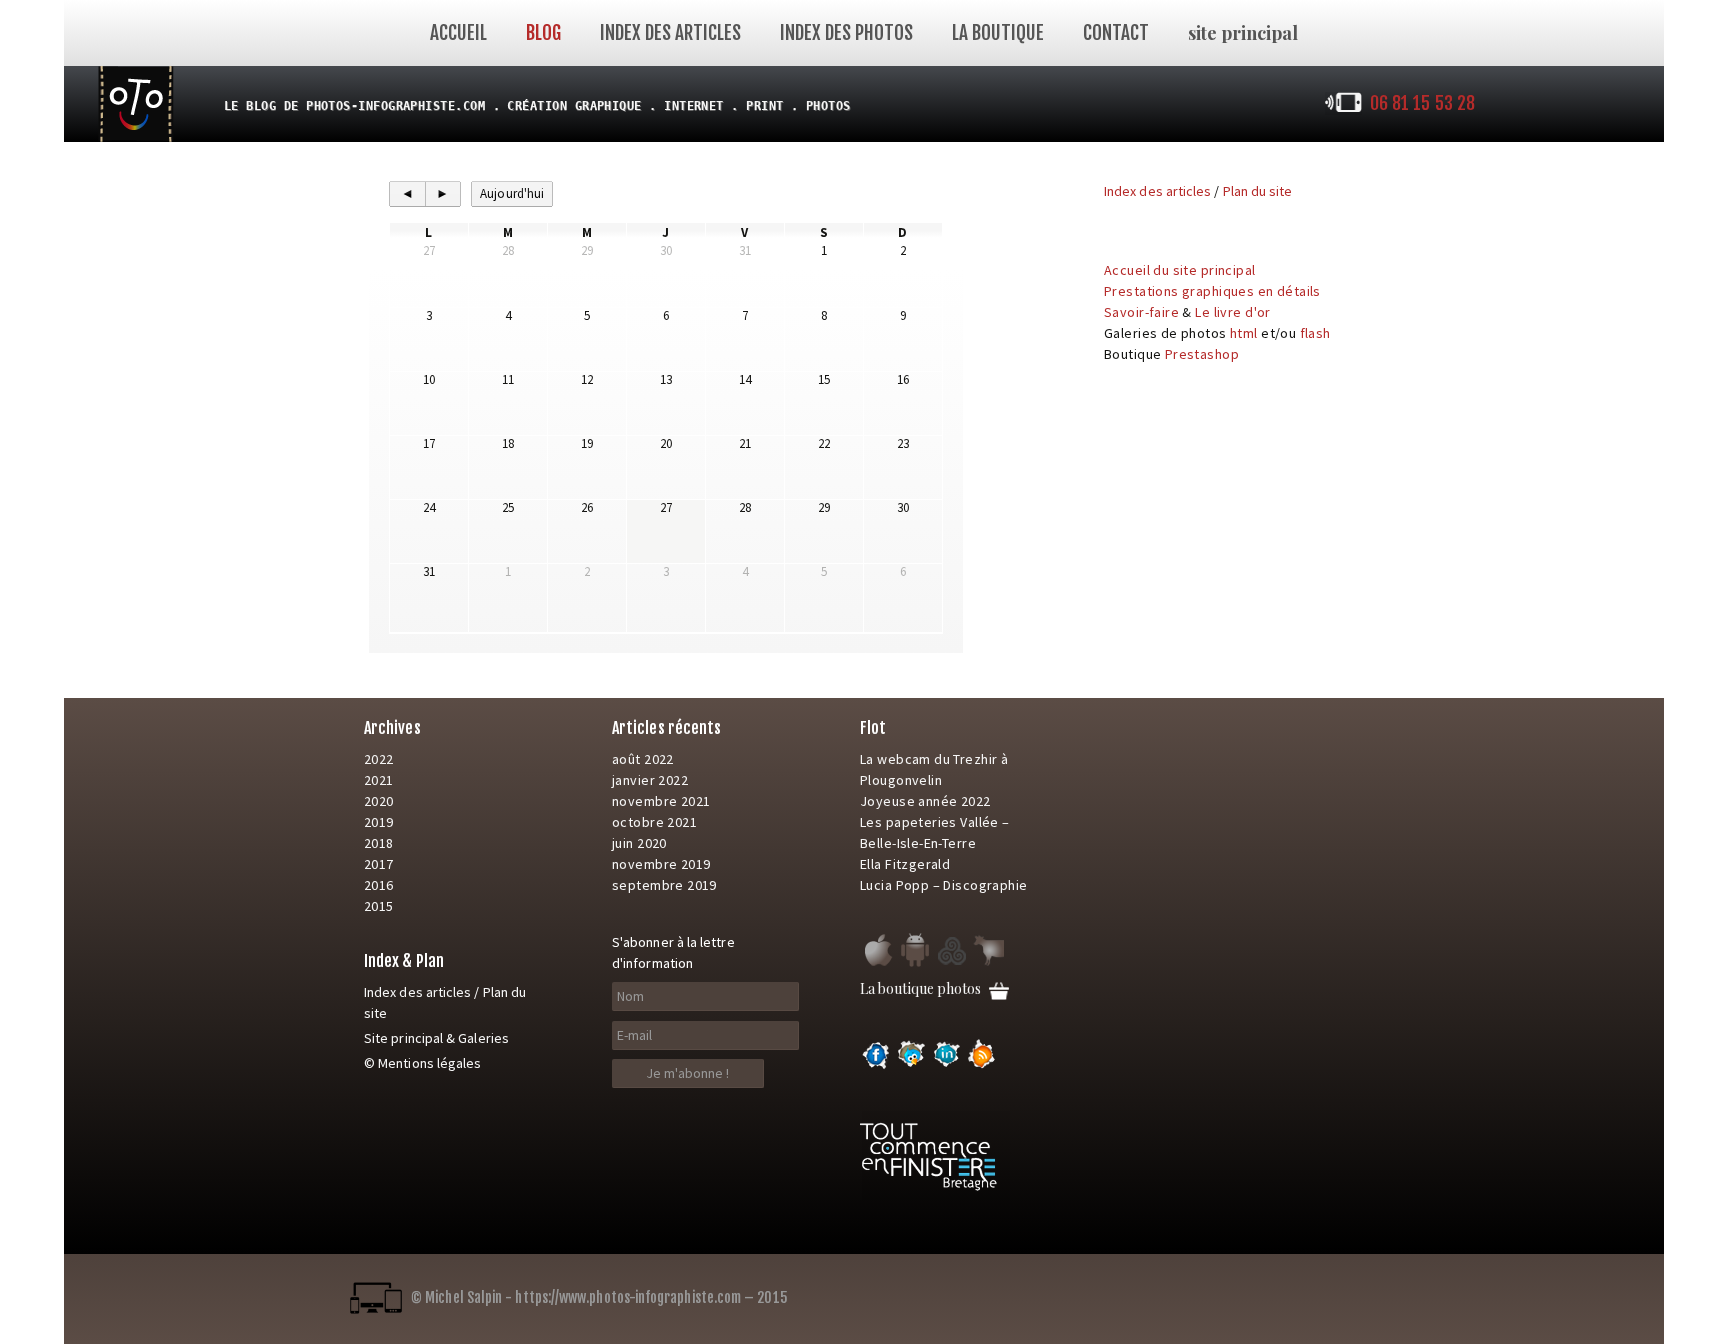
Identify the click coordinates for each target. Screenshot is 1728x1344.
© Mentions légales (422, 1063)
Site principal (403, 1038)
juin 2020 (639, 843)
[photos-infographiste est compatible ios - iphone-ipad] (877, 965)
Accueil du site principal (1180, 270)
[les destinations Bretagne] (952, 965)
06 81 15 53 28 (1422, 103)
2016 (379, 885)
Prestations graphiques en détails (1212, 291)
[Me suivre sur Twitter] (911, 1066)
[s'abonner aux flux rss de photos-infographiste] (982, 1066)
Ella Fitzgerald (905, 864)
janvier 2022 (650, 780)
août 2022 (643, 759)
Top (1704, 1320)
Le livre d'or (1232, 312)
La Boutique (998, 33)
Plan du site (1258, 191)
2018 (379, 843)
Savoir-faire (1141, 312)
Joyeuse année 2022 (925, 801)
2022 (379, 759)
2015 (379, 906)
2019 (379, 822)
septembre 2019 (664, 885)
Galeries (483, 1038)
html (1244, 333)
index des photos (846, 33)
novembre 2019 (661, 864)
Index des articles (670, 33)
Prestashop (1202, 354)
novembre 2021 (661, 801)
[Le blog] (136, 102)
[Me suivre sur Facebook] (876, 1066)
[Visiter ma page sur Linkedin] (947, 1066)
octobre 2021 (654, 822)
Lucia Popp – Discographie (944, 885)
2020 (379, 801)
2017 (379, 864)
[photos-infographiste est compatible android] (914, 965)
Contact (1116, 33)
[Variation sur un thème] (989, 965)
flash (1315, 333)
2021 (379, 780)
